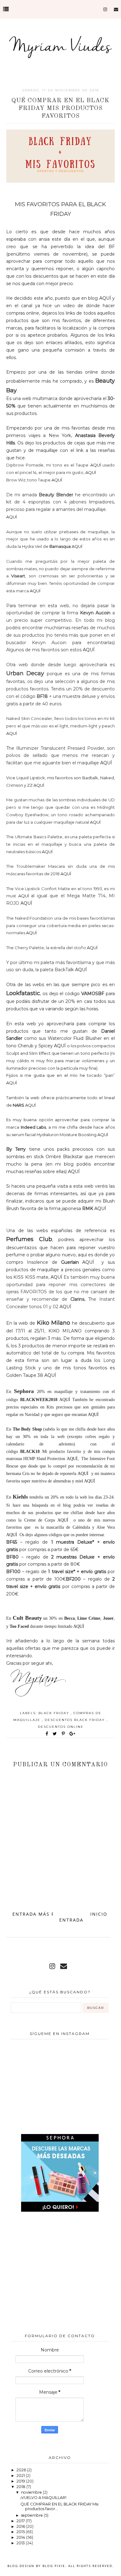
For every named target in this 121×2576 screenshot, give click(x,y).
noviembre (32, 2492)
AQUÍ (105, 298)
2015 (21, 2532)
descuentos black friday (76, 1720)
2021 (21, 2476)
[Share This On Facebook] (47, 1734)
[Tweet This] (56, 1734)
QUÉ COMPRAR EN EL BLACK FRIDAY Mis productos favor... (59, 2506)
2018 (21, 2487)
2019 (21, 2481)
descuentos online (61, 1727)
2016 (21, 2526)
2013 (21, 2543)
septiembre (32, 2515)
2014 (21, 2537)
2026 (22, 2470)
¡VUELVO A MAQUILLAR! (43, 2498)
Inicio (99, 1914)
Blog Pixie (54, 2566)
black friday (55, 1713)
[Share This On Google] (73, 1734)
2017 (21, 2521)
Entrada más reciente (45, 1914)
